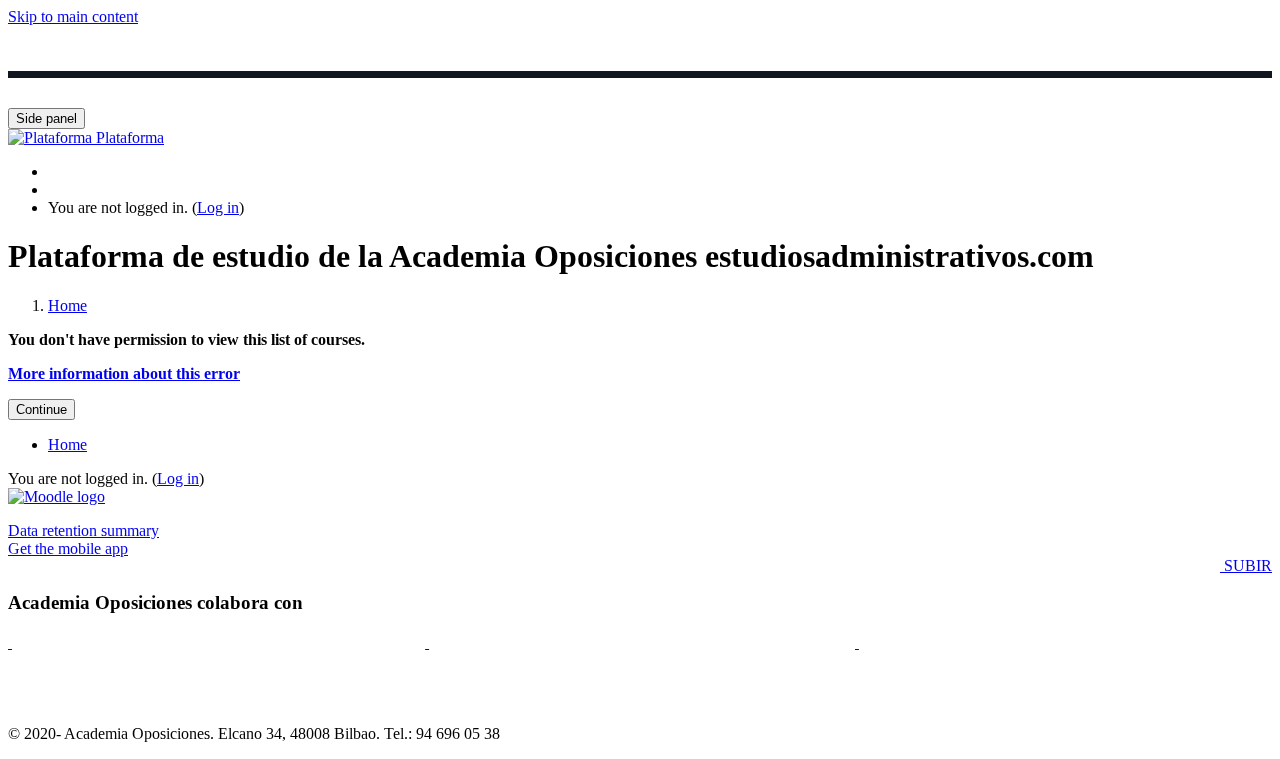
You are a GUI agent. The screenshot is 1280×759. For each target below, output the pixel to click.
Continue (41, 409)
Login (168, 91)
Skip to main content (73, 16)
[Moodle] (56, 496)
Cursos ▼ (276, 91)
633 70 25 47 (1129, 91)
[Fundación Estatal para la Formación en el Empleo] (857, 642)
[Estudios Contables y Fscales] (427, 642)
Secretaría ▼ (990, 91)
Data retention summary (83, 530)
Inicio (75, 91)
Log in (218, 207)
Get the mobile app (68, 548)
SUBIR (1246, 565)
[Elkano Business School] (10, 642)
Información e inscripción (804, 91)
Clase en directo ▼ (598, 91)
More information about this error (124, 373)
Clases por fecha (421, 91)
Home (67, 305)
